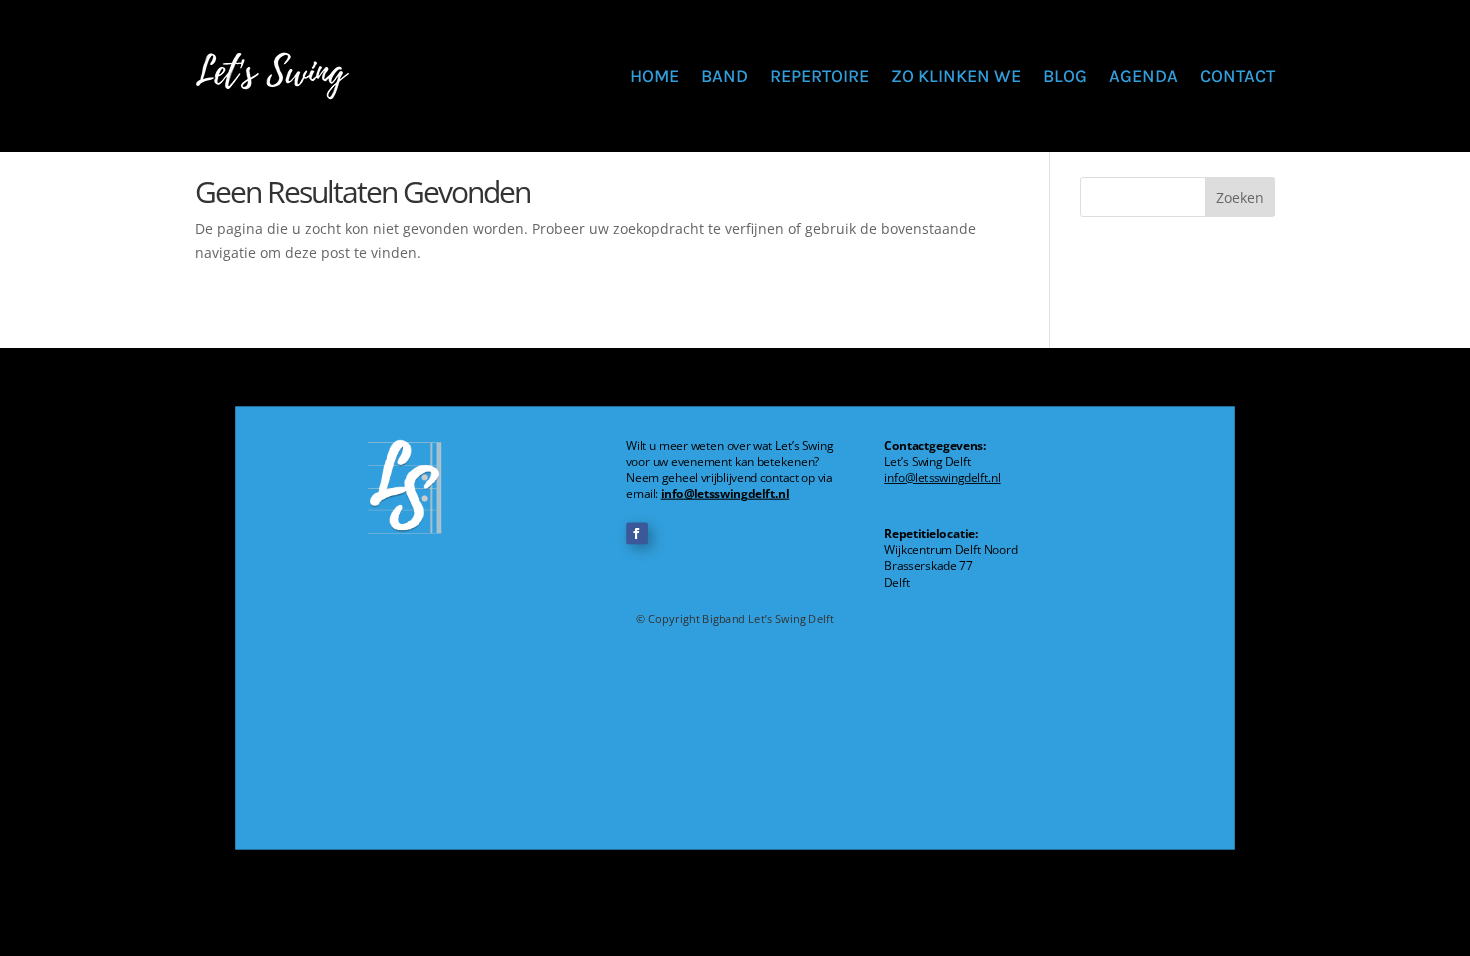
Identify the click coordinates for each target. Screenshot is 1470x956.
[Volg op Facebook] (637, 533)
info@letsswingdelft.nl (725, 494)
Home (654, 76)
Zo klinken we (956, 76)
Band (724, 76)
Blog (1065, 76)
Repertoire (819, 76)
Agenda (1143, 76)
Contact (1237, 76)
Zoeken (1240, 197)
